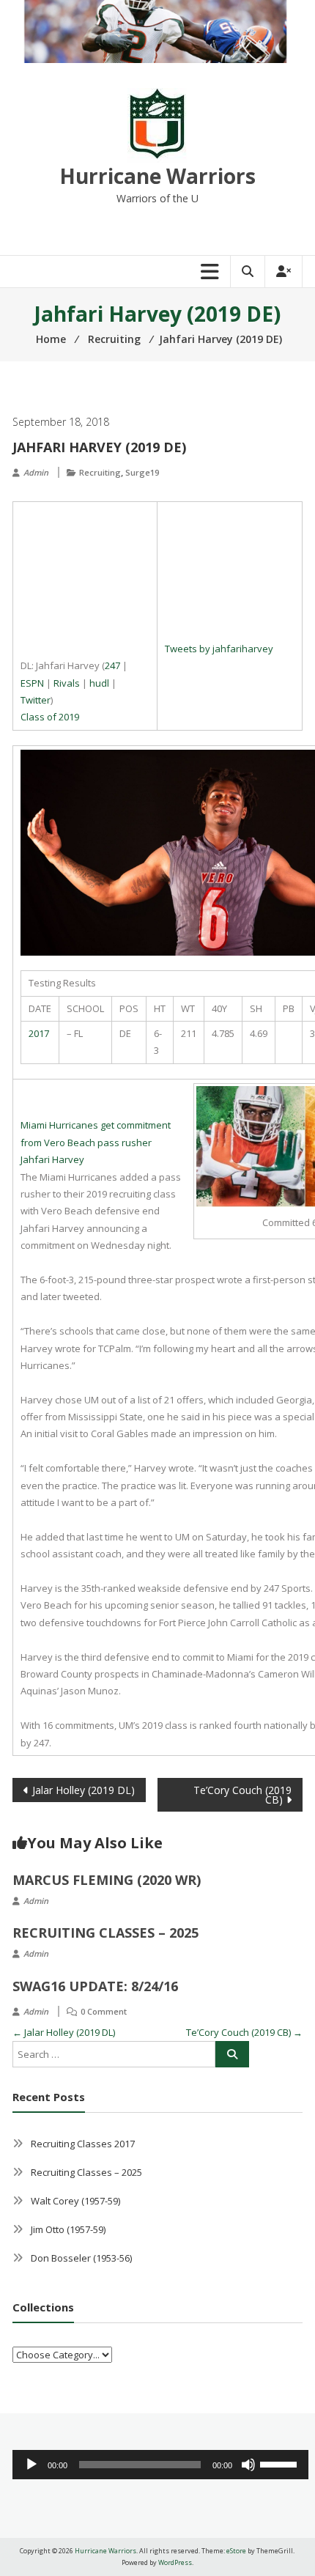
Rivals (67, 683)
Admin (36, 472)
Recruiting (100, 472)
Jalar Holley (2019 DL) (84, 1790)
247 (112, 665)
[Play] (31, 2465)
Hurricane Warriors (157, 176)
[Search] (232, 2054)
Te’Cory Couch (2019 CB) (242, 1795)
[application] (160, 2465)
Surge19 (142, 472)
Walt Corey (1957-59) (75, 2201)
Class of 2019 (50, 717)
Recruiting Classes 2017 (83, 2144)
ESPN (32, 683)
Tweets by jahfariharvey (219, 649)
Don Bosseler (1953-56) (81, 2258)
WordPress (175, 2562)
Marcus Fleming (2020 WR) (107, 1880)
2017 (39, 1033)
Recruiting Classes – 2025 (105, 1933)
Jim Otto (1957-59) (68, 2229)
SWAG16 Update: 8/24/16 (95, 1986)
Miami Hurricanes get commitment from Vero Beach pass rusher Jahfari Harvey (96, 1142)
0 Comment (104, 2011)
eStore (236, 2551)
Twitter (36, 700)
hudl (99, 683)
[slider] (281, 2463)
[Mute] (248, 2465)
